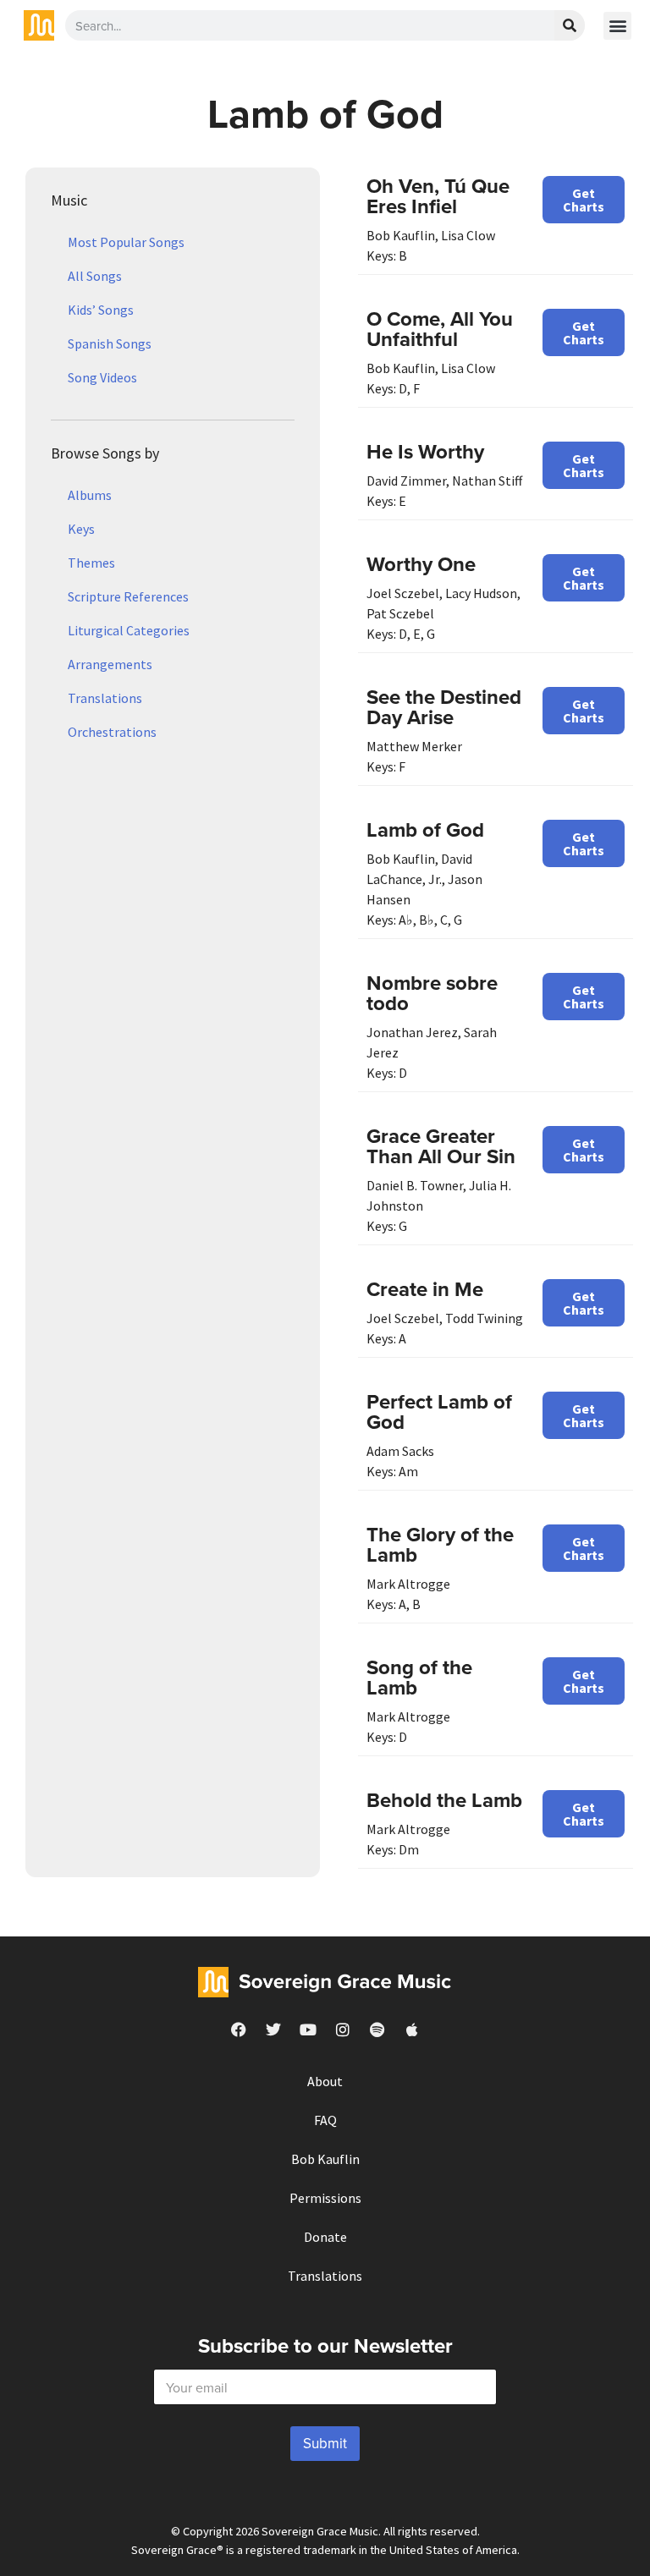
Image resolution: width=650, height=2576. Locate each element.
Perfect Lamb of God (439, 1412)
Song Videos (102, 377)
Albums (90, 495)
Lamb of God (425, 829)
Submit (325, 2443)
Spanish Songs (110, 343)
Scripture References (128, 596)
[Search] (570, 25)
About (325, 2081)
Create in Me (425, 1289)
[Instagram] (343, 2029)
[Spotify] (377, 2029)
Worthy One (421, 564)
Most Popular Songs (126, 242)
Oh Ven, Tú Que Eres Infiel (438, 196)
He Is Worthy (425, 451)
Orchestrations (112, 732)
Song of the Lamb (419, 1677)
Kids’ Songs (101, 310)
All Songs (95, 276)
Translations (105, 698)
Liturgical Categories (129, 630)
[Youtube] (308, 2029)
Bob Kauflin (325, 2159)
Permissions (325, 2198)
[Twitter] (273, 2029)
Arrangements (110, 664)
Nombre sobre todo (432, 993)
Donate (325, 2237)
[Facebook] (239, 2029)
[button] (617, 26)
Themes (91, 563)
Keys (81, 529)
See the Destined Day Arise (444, 707)
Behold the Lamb (444, 1800)
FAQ (325, 2120)
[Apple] (412, 2029)
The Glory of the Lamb (440, 1544)
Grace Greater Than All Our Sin (441, 1146)
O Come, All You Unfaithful (440, 329)
